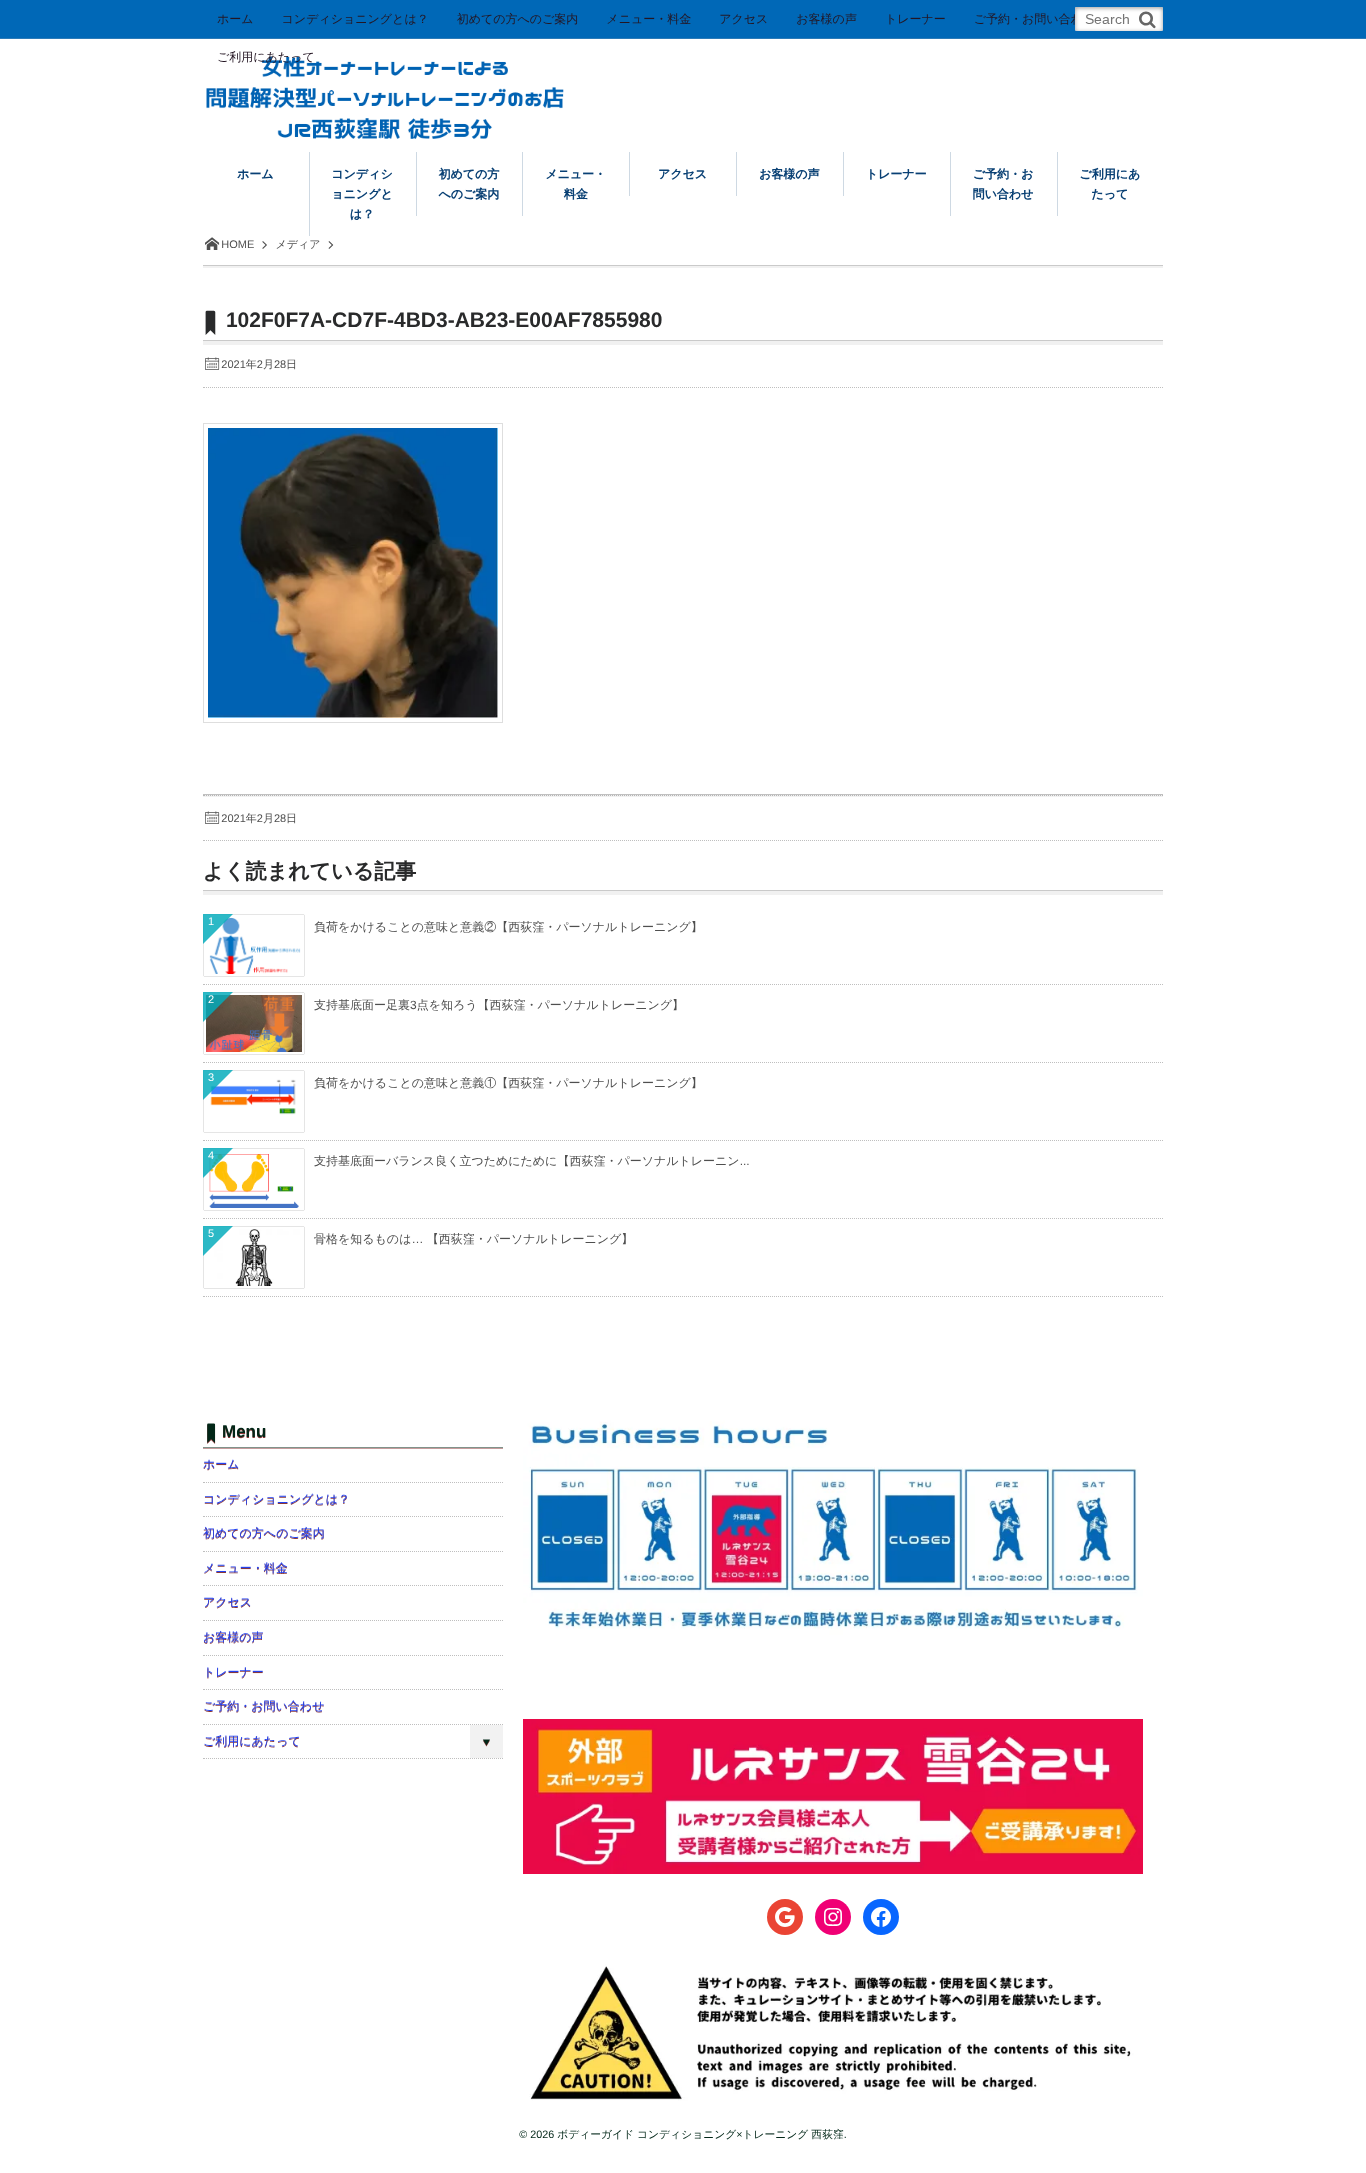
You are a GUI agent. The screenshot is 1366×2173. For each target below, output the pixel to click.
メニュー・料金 (648, 19)
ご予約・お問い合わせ (1034, 19)
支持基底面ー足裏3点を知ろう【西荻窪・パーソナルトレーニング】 (499, 1005)
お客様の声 (826, 19)
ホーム (235, 19)
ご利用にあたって (266, 57)
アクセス (743, 19)
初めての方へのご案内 (518, 19)
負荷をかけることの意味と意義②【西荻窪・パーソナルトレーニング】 (508, 927)
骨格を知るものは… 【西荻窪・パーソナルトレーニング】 (473, 1239)
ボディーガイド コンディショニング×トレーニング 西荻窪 (700, 2135)
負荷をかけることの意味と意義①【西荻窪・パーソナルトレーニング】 (508, 1083)
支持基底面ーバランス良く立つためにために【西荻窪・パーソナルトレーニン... (532, 1161)
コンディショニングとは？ (355, 19)
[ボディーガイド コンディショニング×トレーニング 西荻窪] (385, 82)
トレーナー (915, 19)
